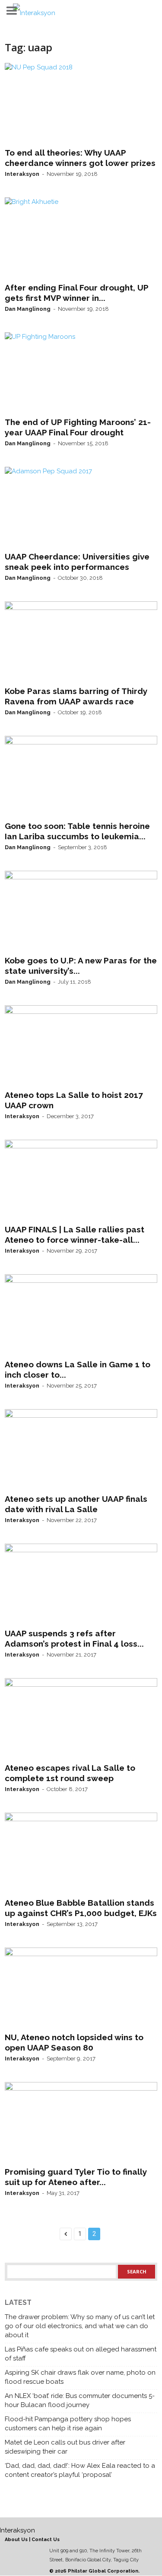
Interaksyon (22, 174)
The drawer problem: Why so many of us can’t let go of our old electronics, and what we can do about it (80, 2326)
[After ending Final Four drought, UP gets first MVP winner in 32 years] (81, 238)
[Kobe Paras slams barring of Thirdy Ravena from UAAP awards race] (81, 642)
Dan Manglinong (28, 309)
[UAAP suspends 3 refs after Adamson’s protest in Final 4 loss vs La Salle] (81, 1584)
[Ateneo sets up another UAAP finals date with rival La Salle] (81, 1450)
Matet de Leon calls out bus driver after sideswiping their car (65, 2447)
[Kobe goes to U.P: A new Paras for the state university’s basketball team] (81, 911)
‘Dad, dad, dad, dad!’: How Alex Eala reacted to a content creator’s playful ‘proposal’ (80, 2470)
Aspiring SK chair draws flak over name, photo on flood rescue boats (80, 2377)
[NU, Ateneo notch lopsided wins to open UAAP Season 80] (81, 1988)
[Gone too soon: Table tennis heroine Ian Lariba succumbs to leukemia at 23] (81, 776)
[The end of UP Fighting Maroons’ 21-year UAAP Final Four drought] (81, 373)
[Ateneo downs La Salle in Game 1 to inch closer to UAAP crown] (81, 1315)
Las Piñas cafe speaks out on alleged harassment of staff (81, 2354)
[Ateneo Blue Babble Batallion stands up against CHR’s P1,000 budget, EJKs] (81, 1853)
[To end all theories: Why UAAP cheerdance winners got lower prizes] (81, 103)
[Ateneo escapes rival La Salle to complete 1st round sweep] (81, 1719)
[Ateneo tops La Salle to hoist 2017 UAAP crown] (81, 1046)
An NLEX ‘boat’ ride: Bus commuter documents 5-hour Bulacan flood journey (80, 2400)
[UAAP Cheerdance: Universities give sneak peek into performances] (81, 507)
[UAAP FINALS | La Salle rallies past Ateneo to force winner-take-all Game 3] (81, 1180)
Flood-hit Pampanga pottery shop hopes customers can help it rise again (68, 2424)
